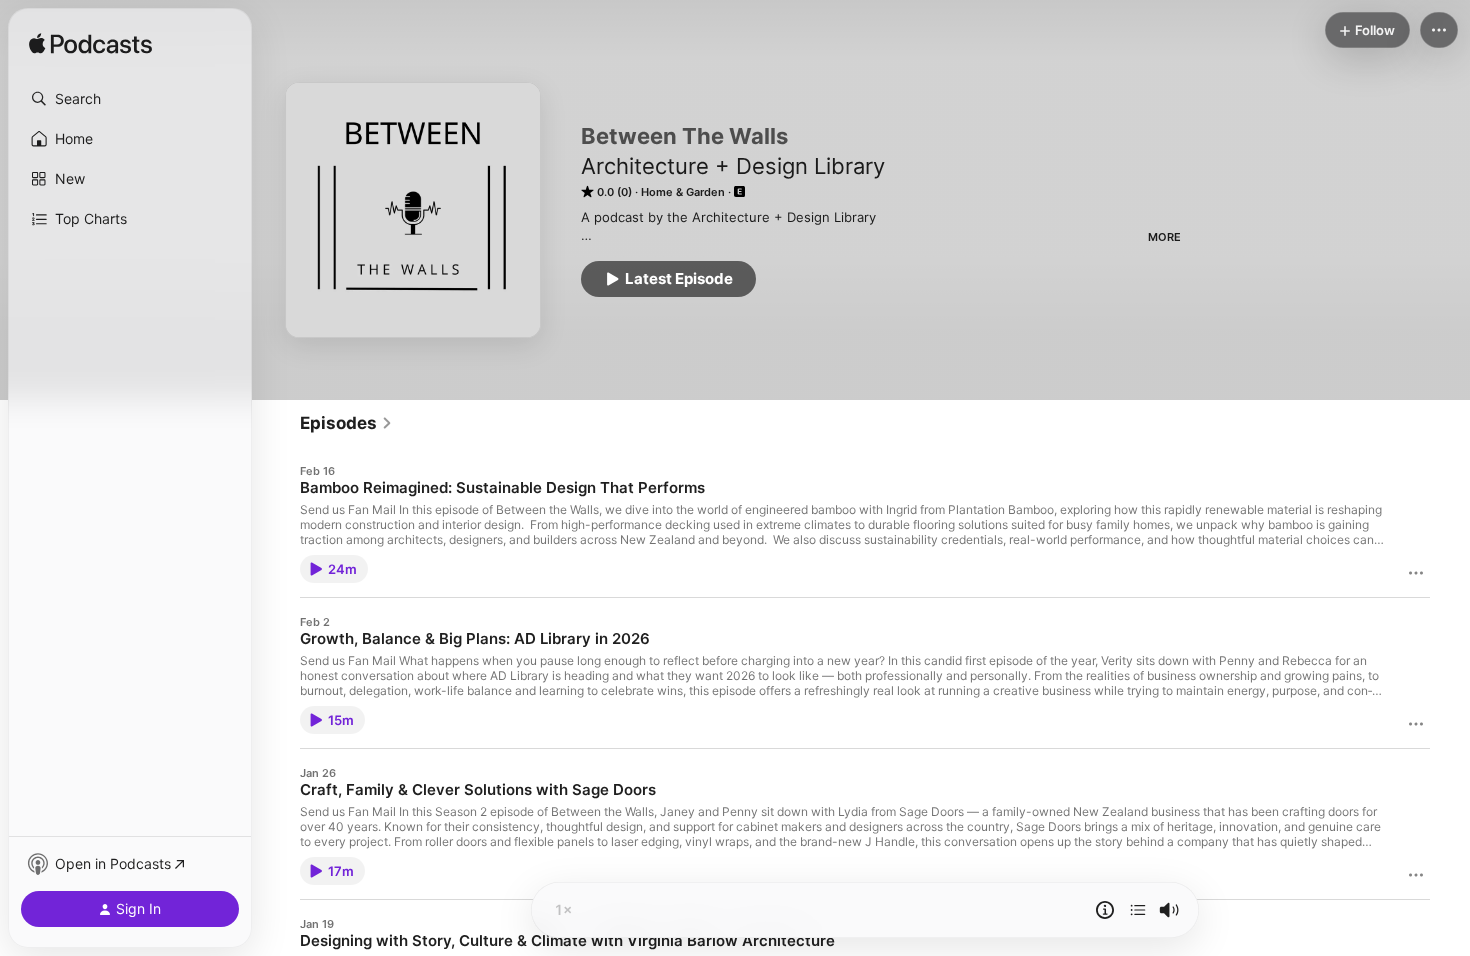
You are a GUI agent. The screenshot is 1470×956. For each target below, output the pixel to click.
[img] (90, 45)
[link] (346, 423)
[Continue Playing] (1138, 910)
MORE (1164, 237)
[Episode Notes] (1105, 910)
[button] (130, 99)
